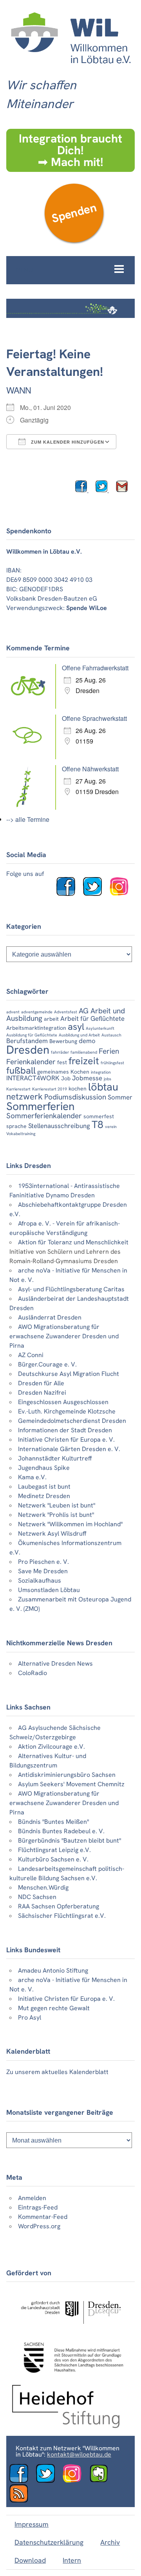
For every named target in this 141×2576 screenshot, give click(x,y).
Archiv (110, 2542)
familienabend (84, 1052)
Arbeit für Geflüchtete (92, 1018)
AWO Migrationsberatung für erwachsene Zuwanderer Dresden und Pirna (64, 1336)
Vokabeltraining (21, 1134)
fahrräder (60, 1052)
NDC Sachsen (37, 1897)
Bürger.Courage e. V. (47, 1364)
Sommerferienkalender (44, 1116)
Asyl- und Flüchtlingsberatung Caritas (71, 1289)
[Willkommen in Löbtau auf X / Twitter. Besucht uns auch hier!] (49, 2481)
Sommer (120, 1097)
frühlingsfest (112, 1063)
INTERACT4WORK (33, 1078)
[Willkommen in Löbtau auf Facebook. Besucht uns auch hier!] (69, 894)
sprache (16, 1126)
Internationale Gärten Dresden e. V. (69, 1449)
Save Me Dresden (43, 1571)
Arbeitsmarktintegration (36, 1028)
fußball (21, 1070)
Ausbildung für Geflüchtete (32, 1035)
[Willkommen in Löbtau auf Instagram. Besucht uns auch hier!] (122, 894)
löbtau (103, 1087)
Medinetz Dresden (44, 1496)
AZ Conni (31, 1355)
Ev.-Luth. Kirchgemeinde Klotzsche (67, 1411)
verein (111, 1126)
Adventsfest (66, 1012)
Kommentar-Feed (43, 2217)
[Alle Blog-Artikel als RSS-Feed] (22, 2501)
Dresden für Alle (41, 1383)
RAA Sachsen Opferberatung (59, 1906)
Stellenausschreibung (59, 1126)
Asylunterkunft (100, 1028)
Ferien (109, 1051)
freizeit (84, 1061)
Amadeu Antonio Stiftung (53, 1970)
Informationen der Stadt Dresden (65, 1430)
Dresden (28, 1050)
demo (87, 1041)
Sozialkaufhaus (40, 1580)
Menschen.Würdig (43, 1887)
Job (66, 1078)
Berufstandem (27, 1041)
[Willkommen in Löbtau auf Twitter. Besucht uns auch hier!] (96, 894)
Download (30, 2560)
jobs (108, 1079)
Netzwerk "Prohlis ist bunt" (56, 1515)
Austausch (111, 1035)
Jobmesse (87, 1078)
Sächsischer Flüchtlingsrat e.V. (62, 1916)
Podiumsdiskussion (75, 1097)
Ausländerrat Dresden (50, 1317)
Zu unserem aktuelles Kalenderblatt (57, 2072)
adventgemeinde (37, 1012)
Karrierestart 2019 (50, 1089)
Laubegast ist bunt (44, 1487)
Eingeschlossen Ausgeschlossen (63, 1402)
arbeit (51, 1019)
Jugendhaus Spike (44, 1468)
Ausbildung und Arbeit (79, 1035)
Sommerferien (40, 1106)
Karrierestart (18, 1089)
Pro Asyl (30, 2017)
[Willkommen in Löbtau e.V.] (70, 67)
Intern (72, 2560)
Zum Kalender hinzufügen (67, 442)
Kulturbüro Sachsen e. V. (53, 1859)
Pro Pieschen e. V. (43, 1562)
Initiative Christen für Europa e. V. (66, 1440)
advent (13, 1012)
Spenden (74, 213)
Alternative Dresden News (55, 1663)
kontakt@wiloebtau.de (79, 2454)
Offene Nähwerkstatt (90, 769)
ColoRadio (33, 1673)
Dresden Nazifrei (42, 1393)
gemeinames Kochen (63, 1072)
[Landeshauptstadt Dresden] (70, 2328)
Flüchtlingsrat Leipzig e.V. (54, 1850)
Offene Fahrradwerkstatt (95, 668)
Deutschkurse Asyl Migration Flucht (69, 1374)
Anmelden (32, 2198)
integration (101, 1072)
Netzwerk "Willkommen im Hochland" (70, 1524)
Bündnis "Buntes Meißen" (53, 1822)
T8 (98, 1125)
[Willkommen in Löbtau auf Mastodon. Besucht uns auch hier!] (102, 2481)
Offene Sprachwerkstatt (94, 718)
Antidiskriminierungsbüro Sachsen (67, 1775)
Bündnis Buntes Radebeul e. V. (61, 1831)
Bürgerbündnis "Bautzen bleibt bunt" (70, 1840)
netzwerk (24, 1097)
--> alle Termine (28, 819)
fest (62, 1062)
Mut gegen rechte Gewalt (54, 2008)
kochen (78, 1089)
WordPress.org (39, 2226)
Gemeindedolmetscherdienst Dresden (72, 1421)
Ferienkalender (31, 1062)
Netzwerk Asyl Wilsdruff (52, 1534)
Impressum (32, 2524)
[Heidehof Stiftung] (66, 2426)
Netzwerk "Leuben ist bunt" (57, 1505)
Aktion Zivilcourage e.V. (52, 1747)
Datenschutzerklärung (49, 2542)
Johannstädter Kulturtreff (55, 1458)
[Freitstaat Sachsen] (70, 2376)
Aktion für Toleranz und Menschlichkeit (73, 1242)
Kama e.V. (32, 1477)
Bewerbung (63, 1041)
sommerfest (99, 1116)
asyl (76, 1026)
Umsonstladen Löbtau (49, 1590)
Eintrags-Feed (38, 2207)
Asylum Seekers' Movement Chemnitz (71, 1784)
